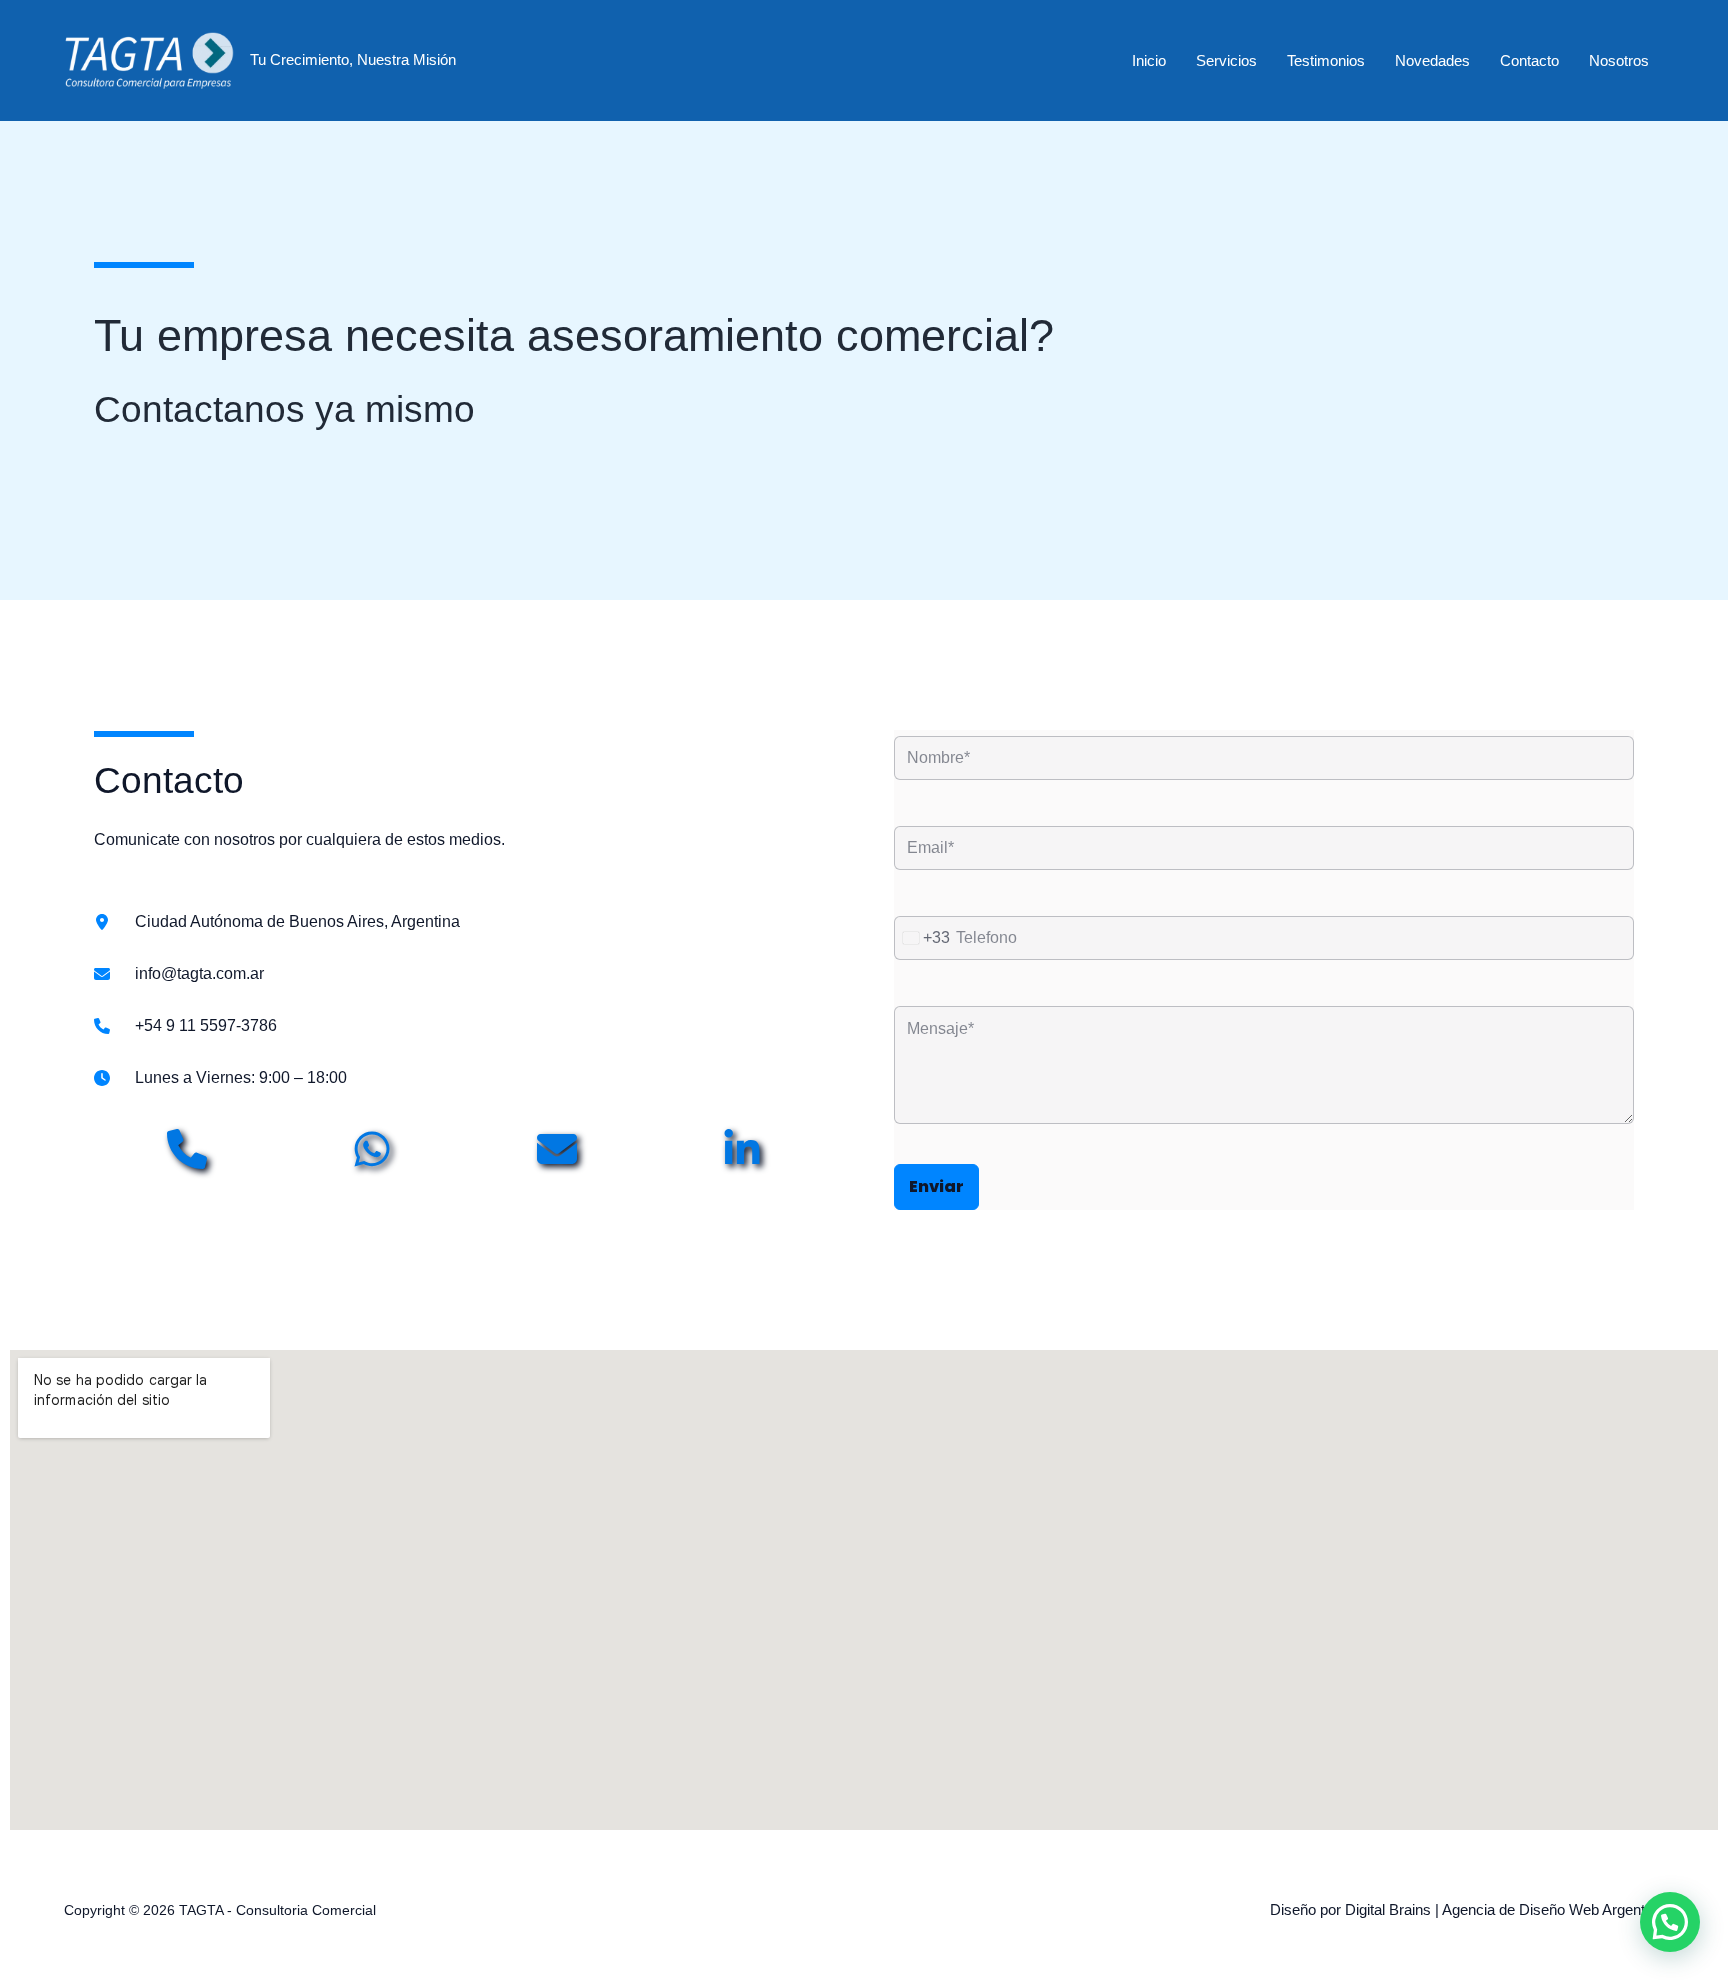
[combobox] (922, 938)
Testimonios (1326, 60)
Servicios (1226, 60)
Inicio (1149, 60)
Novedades (1432, 60)
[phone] (187, 1149)
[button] (1670, 1922)
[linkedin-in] (742, 1149)
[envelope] (557, 1149)
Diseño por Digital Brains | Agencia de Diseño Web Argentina (1467, 1909)
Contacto (1529, 60)
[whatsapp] (372, 1149)
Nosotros (1619, 60)
